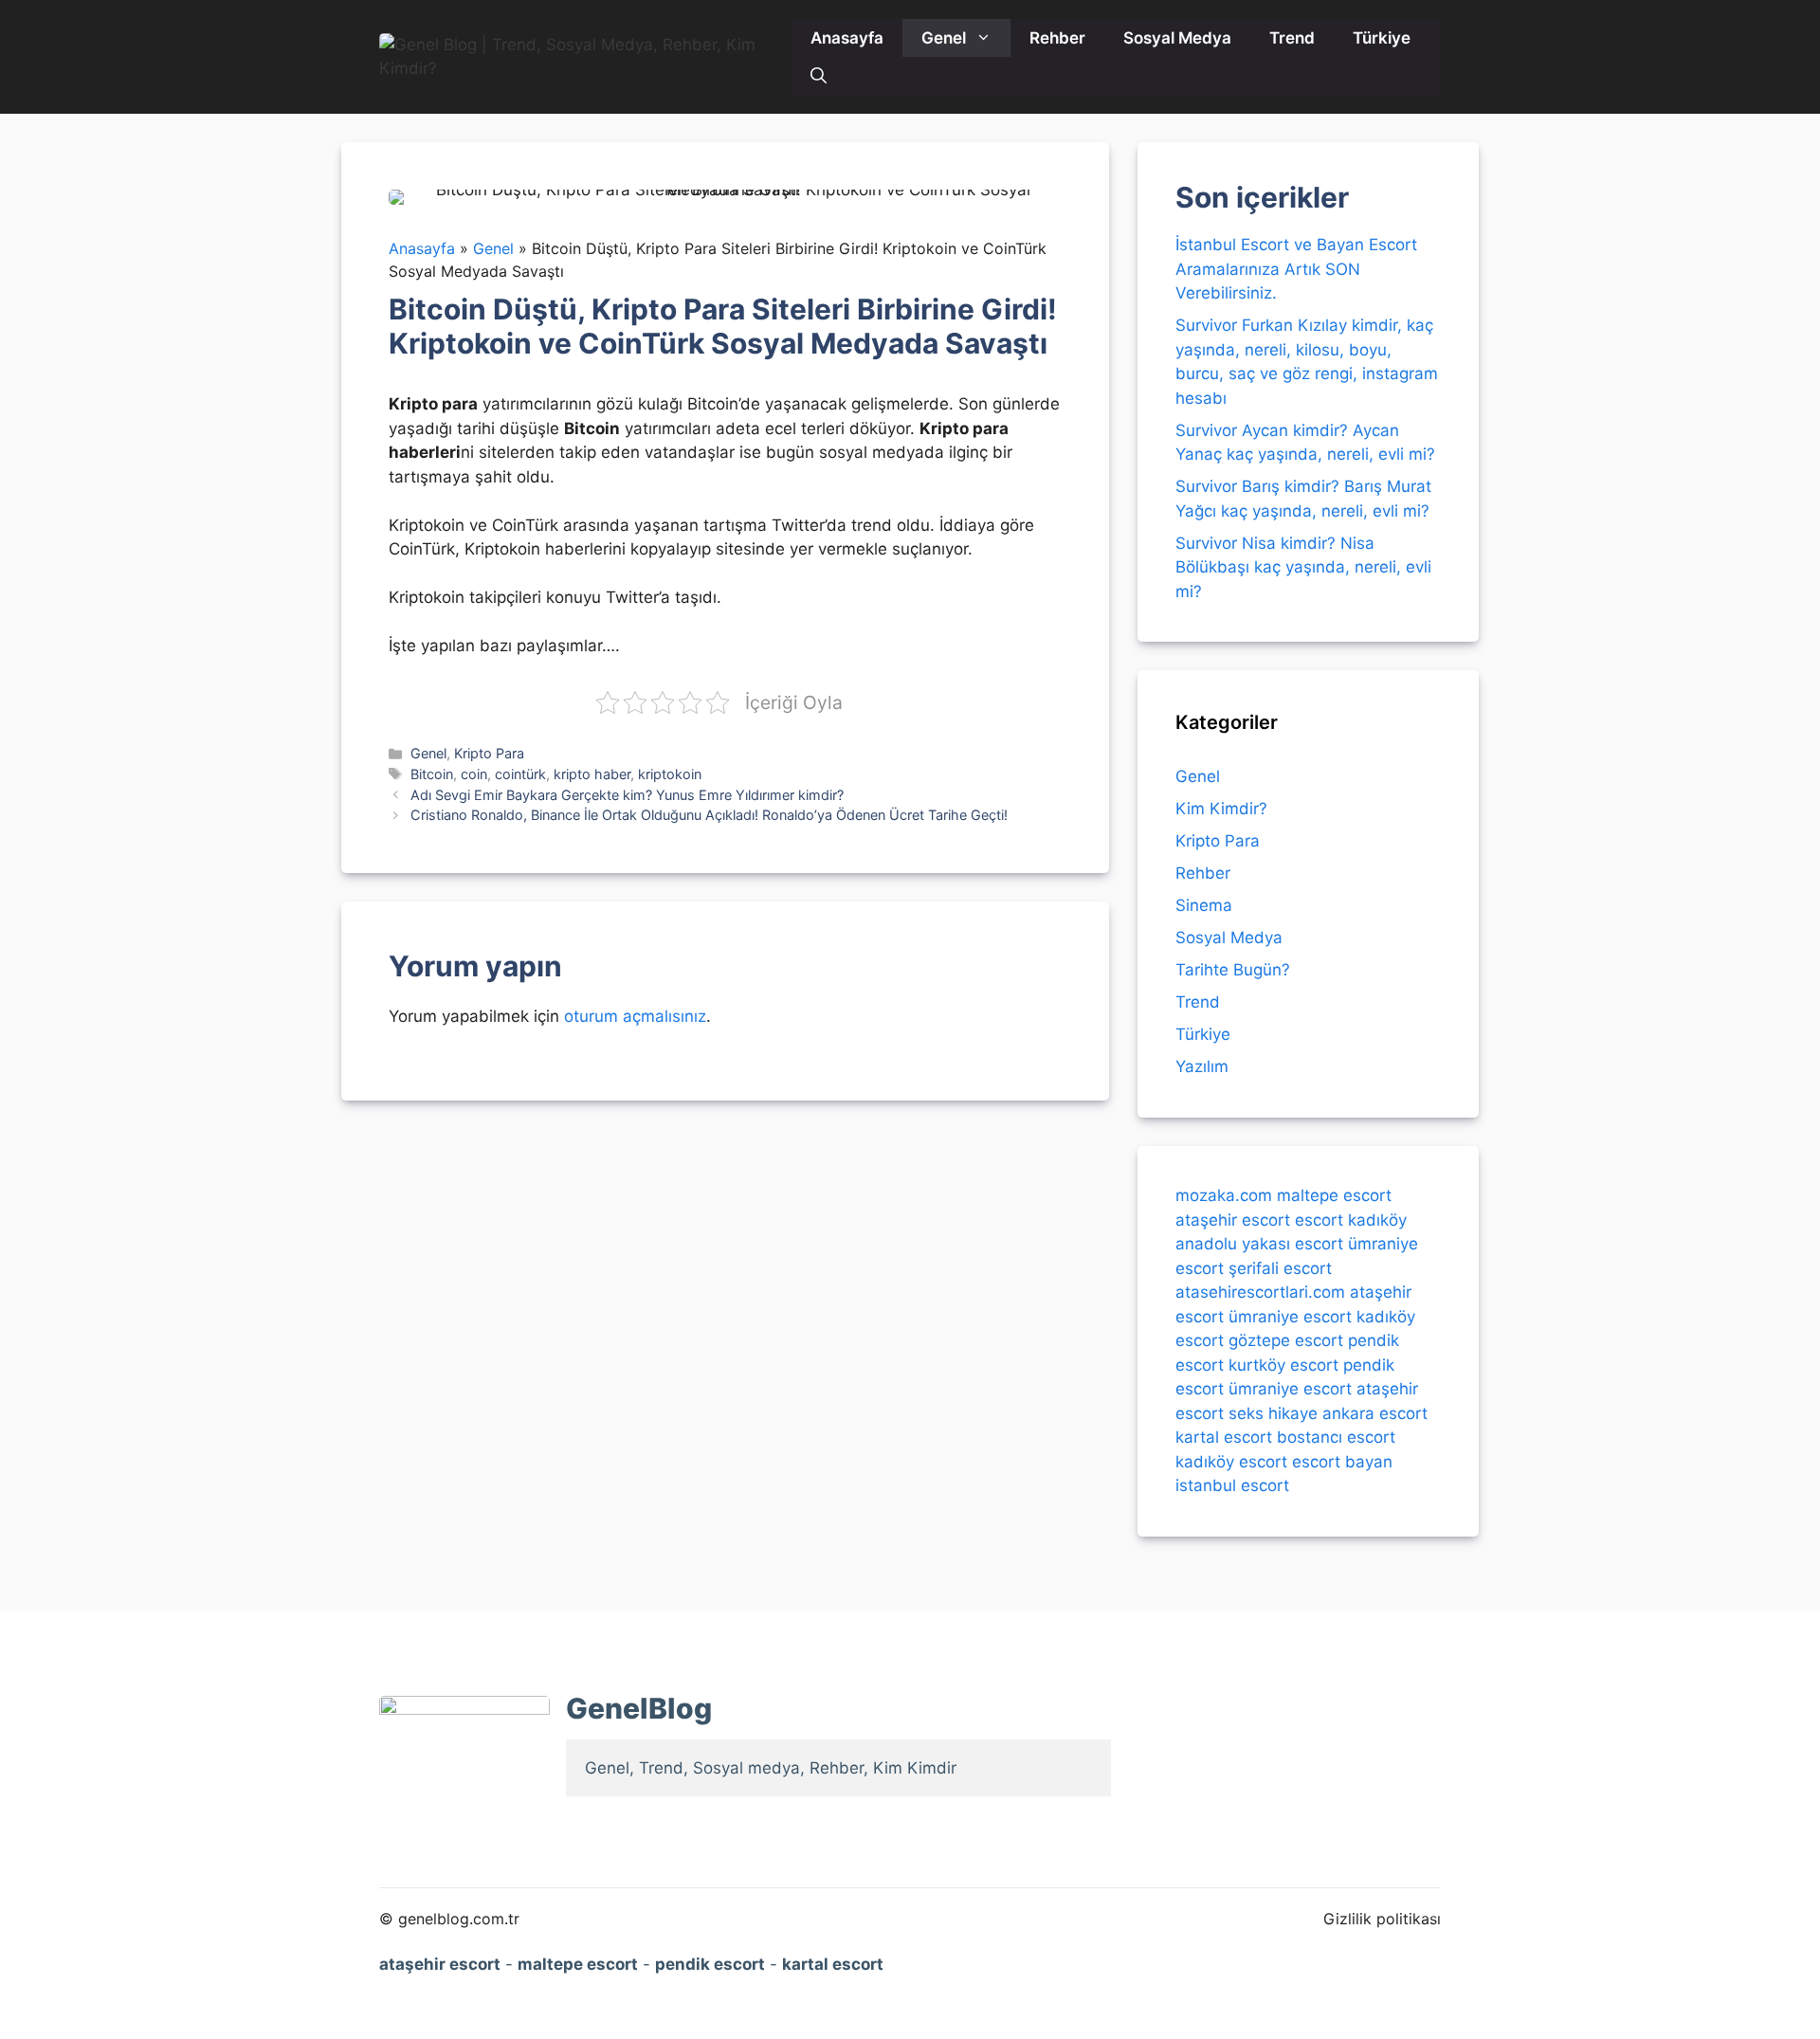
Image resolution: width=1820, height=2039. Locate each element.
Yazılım (1202, 1066)
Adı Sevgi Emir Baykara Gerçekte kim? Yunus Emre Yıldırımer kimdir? (627, 795)
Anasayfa (847, 38)
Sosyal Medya (1177, 38)
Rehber (1057, 38)
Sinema (1204, 905)
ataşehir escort (1233, 1219)
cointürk (520, 774)
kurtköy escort (1283, 1364)
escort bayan (1342, 1461)
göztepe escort (1286, 1340)
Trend (1292, 38)
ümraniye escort (1290, 1316)
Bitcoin (432, 774)
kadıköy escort (1231, 1461)
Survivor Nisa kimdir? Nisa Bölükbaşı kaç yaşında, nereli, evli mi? (1303, 567)
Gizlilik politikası (1382, 1919)
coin (474, 774)
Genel (944, 38)
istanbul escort (1232, 1485)
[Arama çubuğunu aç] (819, 76)
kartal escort (1224, 1437)
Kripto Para (489, 753)
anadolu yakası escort (1259, 1244)
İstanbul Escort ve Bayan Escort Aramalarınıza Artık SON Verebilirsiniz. (1296, 269)
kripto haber (592, 774)
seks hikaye (1273, 1412)
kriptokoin (670, 774)
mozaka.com (1224, 1195)
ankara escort (1375, 1412)
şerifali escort (1280, 1267)
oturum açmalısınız (635, 1016)
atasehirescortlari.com (1260, 1292)
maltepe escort (1334, 1195)
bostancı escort (1336, 1437)
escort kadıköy (1351, 1219)
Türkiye (1382, 38)
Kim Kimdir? (1221, 809)
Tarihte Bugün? (1233, 970)
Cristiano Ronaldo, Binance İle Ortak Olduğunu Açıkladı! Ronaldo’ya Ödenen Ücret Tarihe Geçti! (709, 815)
